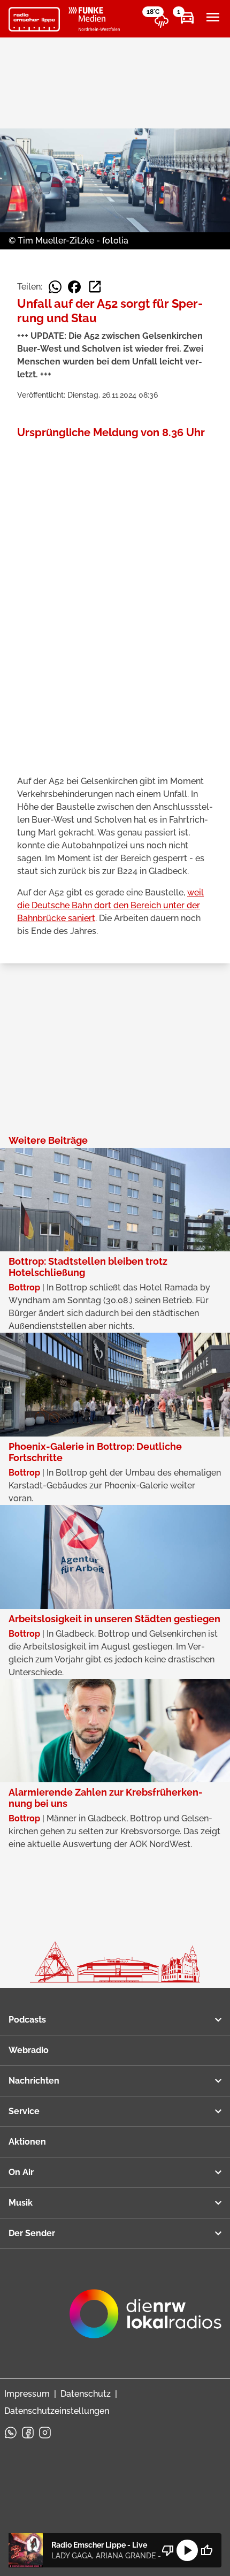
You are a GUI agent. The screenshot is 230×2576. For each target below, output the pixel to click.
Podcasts (27, 2020)
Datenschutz (86, 2394)
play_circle (187, 2550)
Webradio (29, 2050)
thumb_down (168, 2550)
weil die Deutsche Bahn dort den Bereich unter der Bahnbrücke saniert (110, 905)
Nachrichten (34, 2081)
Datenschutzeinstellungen (57, 2411)
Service (24, 2111)
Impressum (27, 2394)
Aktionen (27, 2142)
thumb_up (206, 2550)
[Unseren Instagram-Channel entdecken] (45, 2433)
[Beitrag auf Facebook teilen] (74, 287)
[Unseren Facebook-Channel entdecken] (28, 2433)
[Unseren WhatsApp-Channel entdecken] (11, 2433)
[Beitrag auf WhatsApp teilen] (55, 287)
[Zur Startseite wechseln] (34, 19)
